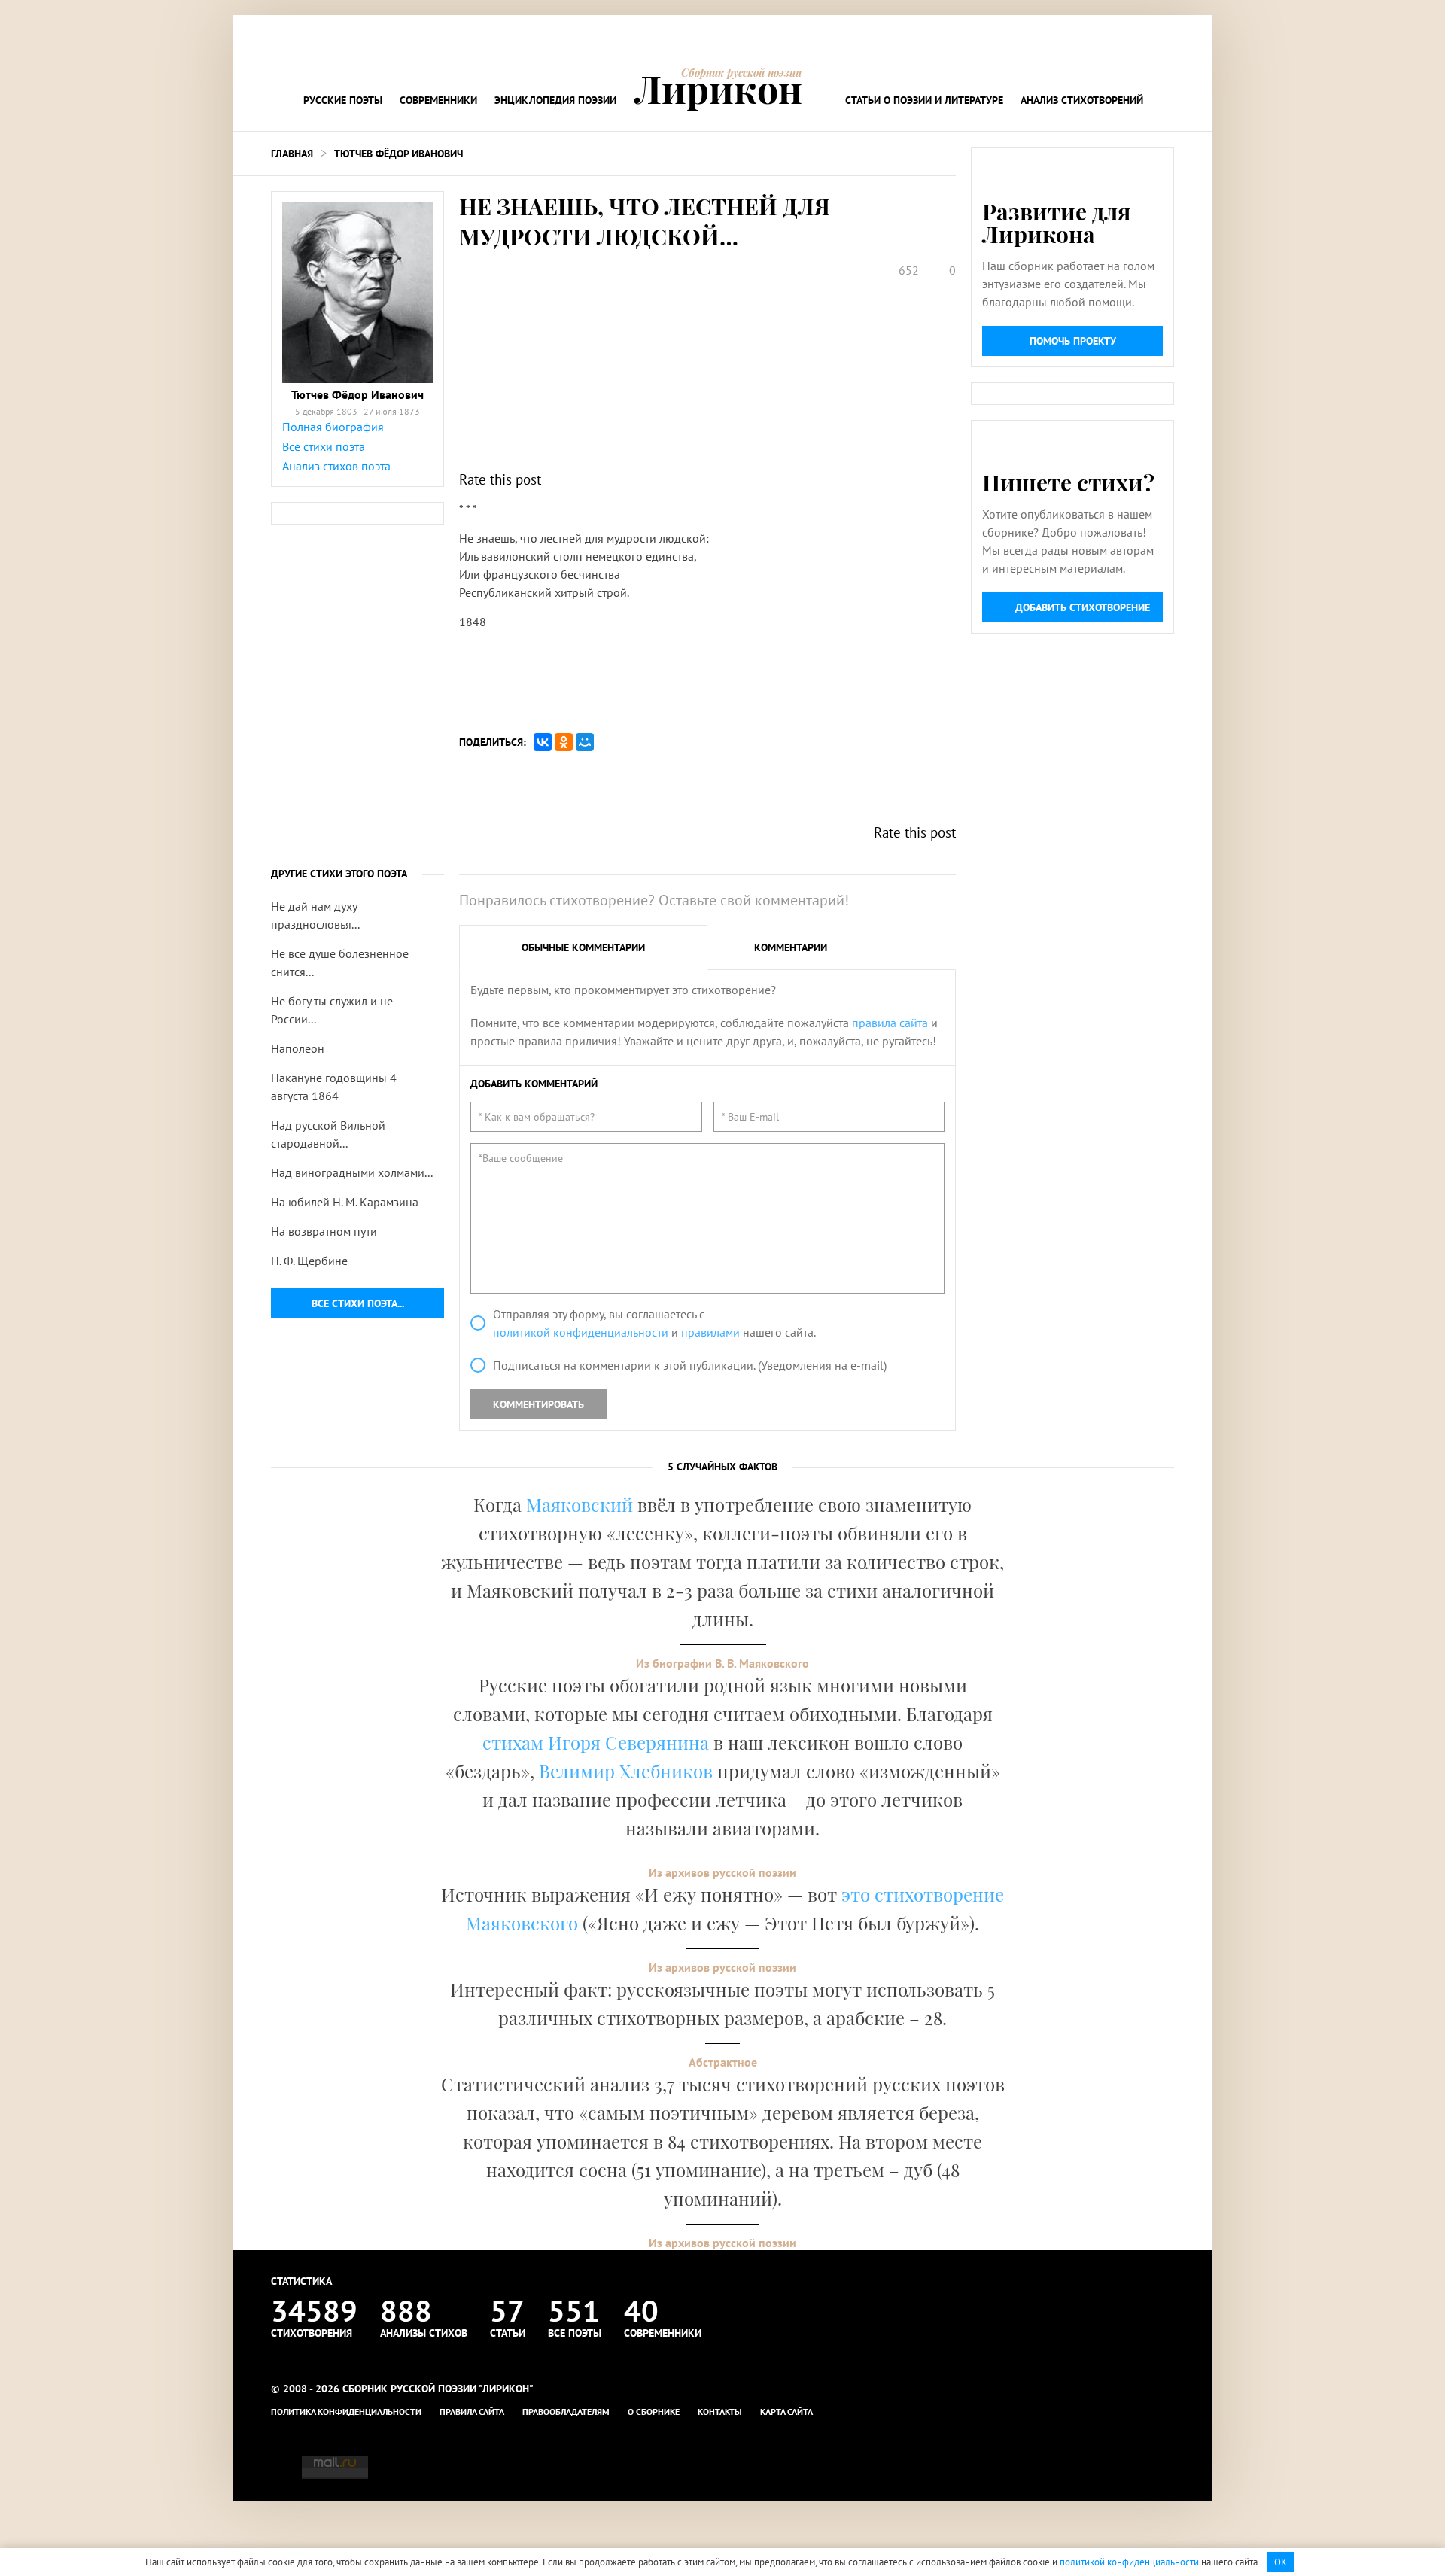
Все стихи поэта (324, 446)
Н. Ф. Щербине (309, 1261)
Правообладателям (566, 2412)
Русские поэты (343, 100)
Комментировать (538, 1404)
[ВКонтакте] (543, 742)
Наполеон (298, 1048)
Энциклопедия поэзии (555, 100)
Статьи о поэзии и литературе (924, 100)
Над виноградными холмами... (352, 1172)
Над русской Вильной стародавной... (328, 1134)
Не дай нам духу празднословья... (315, 915)
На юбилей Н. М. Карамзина (345, 1202)
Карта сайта (786, 2412)
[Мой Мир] (585, 742)
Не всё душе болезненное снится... (340, 963)
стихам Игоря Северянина (596, 1742)
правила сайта (890, 1023)
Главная (292, 154)
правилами (710, 1332)
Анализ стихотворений (1082, 100)
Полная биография (333, 427)
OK (1281, 2562)
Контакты (720, 2412)
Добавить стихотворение (1083, 607)
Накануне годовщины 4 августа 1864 (334, 1087)
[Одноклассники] (564, 742)
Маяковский (580, 1504)
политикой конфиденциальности (581, 1332)
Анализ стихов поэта (336, 466)
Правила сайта (472, 2412)
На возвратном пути (324, 1231)
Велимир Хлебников (626, 1771)
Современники (438, 100)
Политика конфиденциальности (346, 2412)
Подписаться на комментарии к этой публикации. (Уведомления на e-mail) (690, 1365)
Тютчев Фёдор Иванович (399, 154)
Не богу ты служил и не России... (332, 1010)
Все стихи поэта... (358, 1303)
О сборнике (654, 2412)
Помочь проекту (1073, 341)
